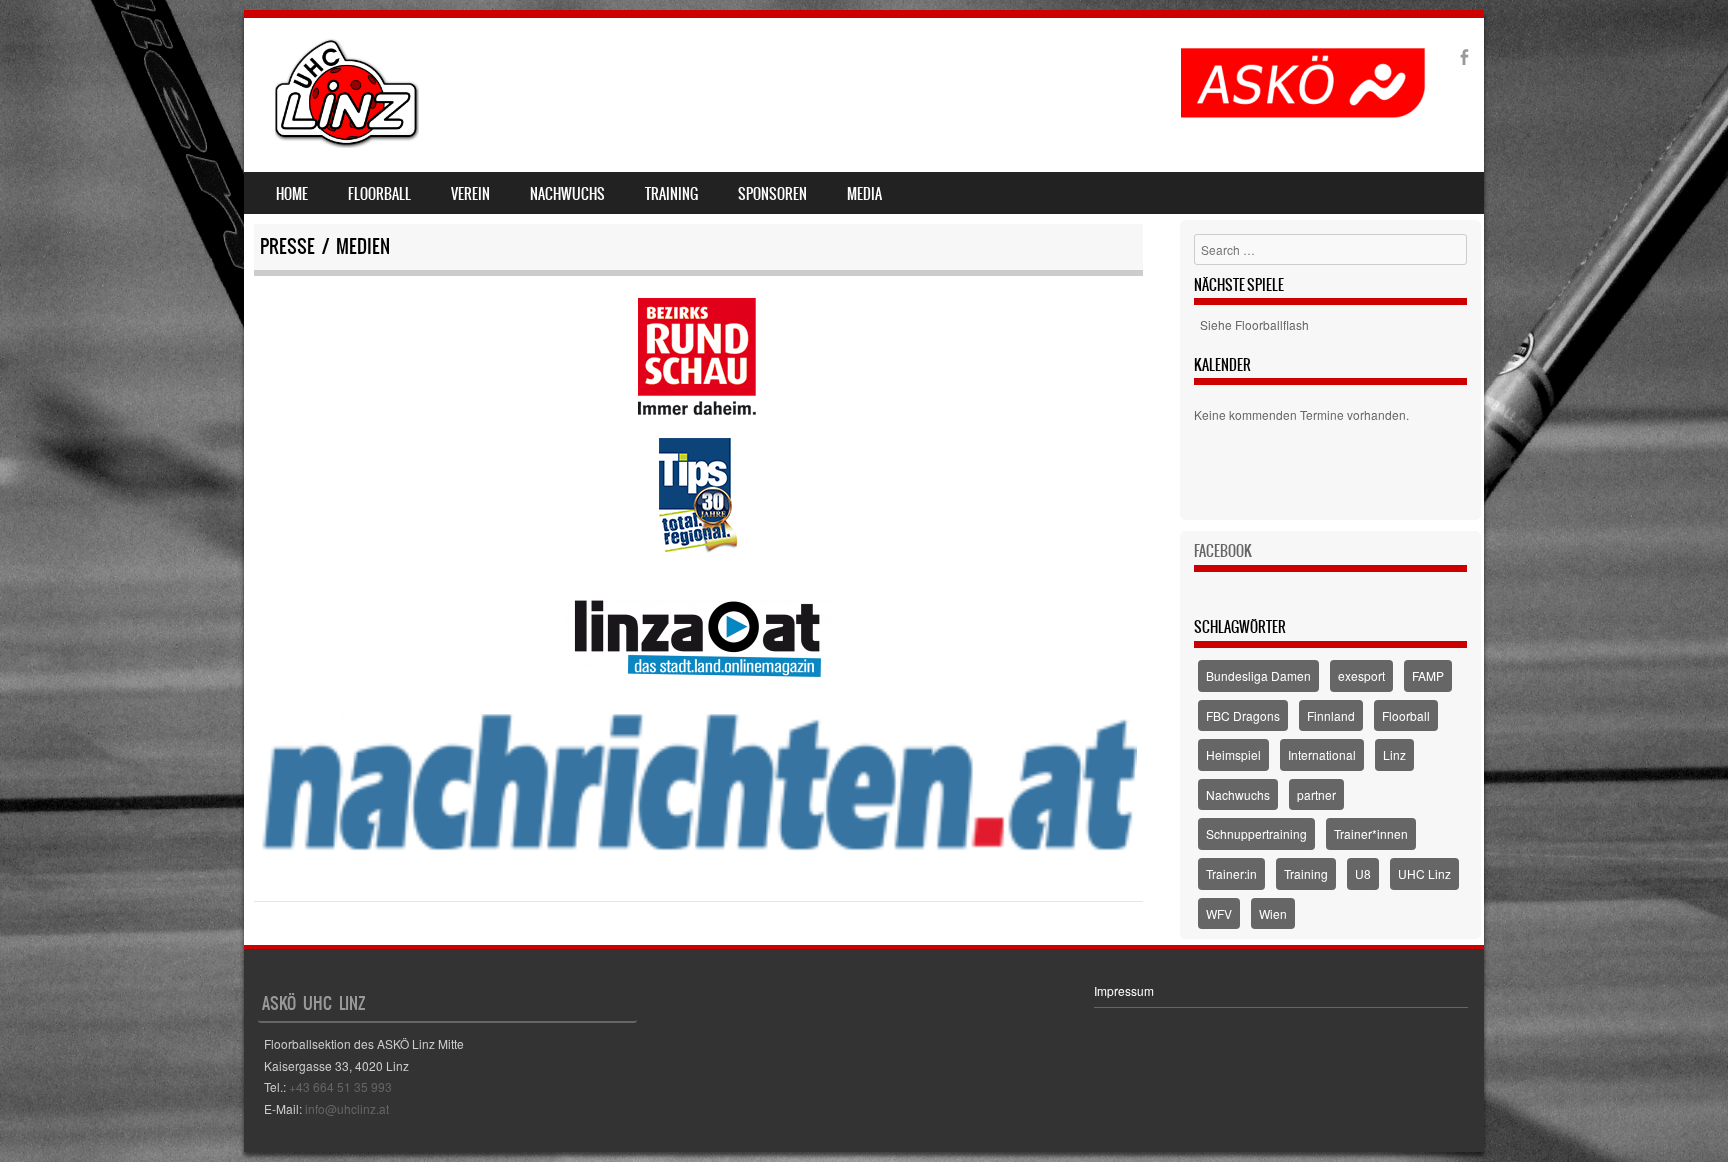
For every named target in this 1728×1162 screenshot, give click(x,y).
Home (292, 194)
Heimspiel (1233, 754)
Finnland (1331, 715)
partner (1316, 794)
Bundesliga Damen (1258, 675)
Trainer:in (1231, 873)
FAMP (1428, 675)
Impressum (1124, 990)
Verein (470, 194)
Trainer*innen (1371, 833)
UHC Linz (1424, 873)
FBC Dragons (1243, 715)
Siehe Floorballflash (1254, 324)
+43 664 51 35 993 (340, 1086)
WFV (1219, 913)
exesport (1361, 675)
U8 (1363, 873)
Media (864, 194)
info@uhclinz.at (347, 1108)
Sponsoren (772, 194)
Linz (1394, 754)
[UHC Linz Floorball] (347, 142)
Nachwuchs (567, 194)
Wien (1273, 913)
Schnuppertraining (1256, 833)
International (1322, 754)
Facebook (1223, 551)
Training (671, 194)
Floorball (379, 194)
